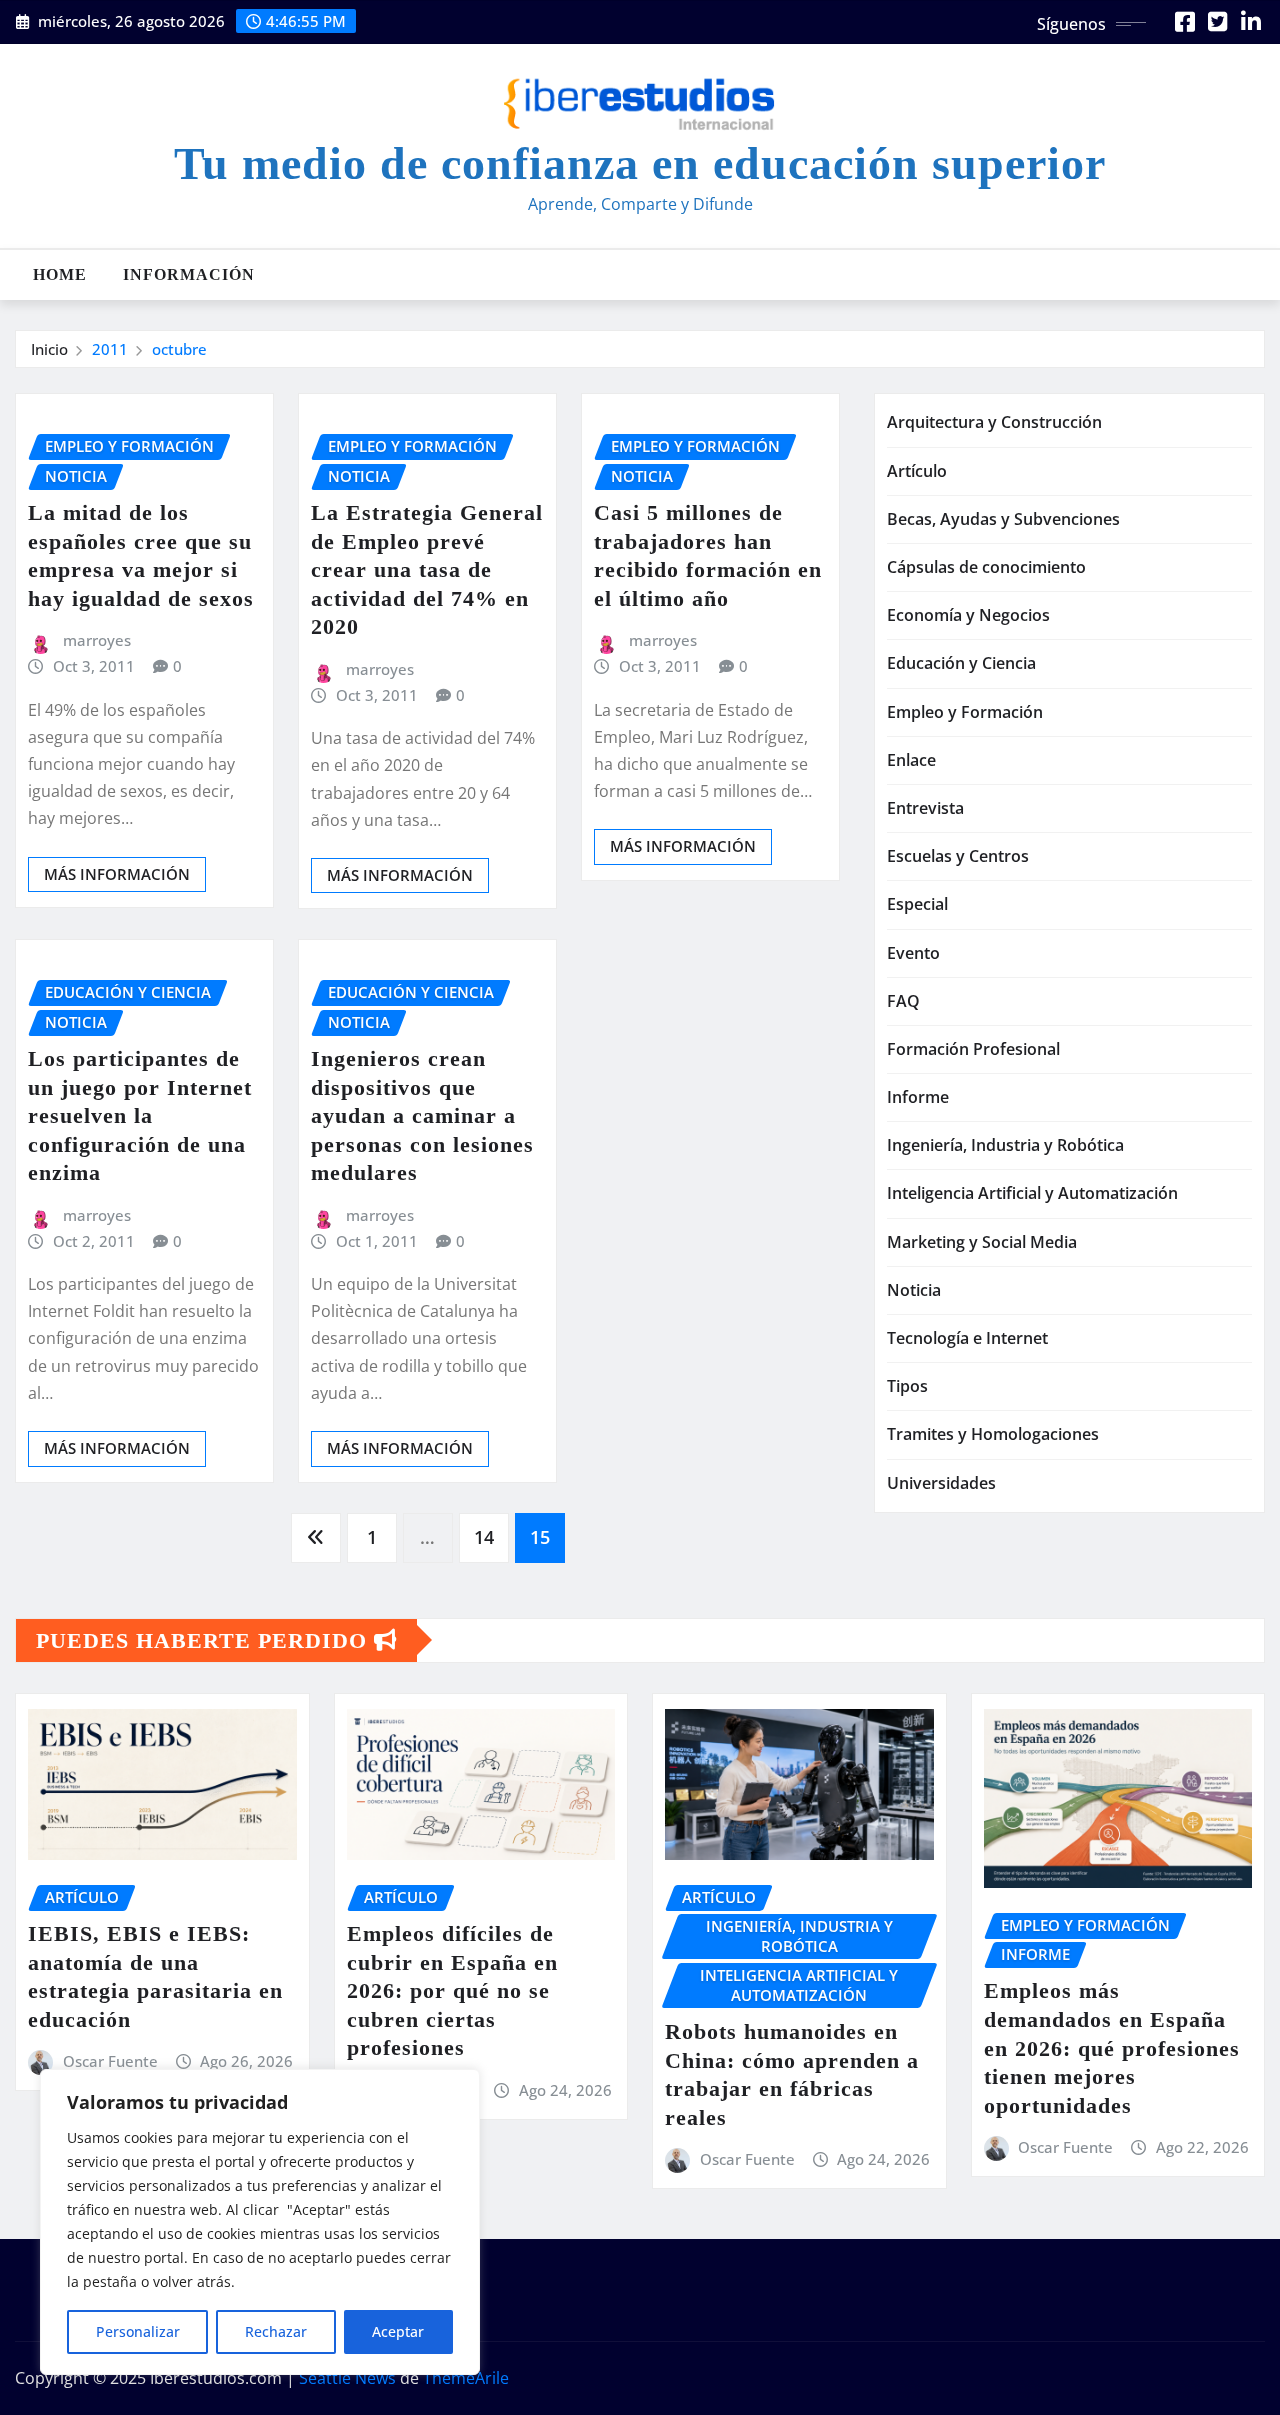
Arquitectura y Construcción (994, 422)
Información (189, 274)
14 (484, 1537)
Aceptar (398, 2331)
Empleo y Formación (965, 712)
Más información (117, 874)
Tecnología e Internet (967, 1338)
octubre (179, 349)
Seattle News (347, 2378)
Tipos (907, 1386)
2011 (110, 349)
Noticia (914, 1290)
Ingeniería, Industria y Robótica (1005, 1145)
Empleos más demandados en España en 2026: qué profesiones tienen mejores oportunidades (1112, 2047)
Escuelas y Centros (958, 856)
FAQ (903, 1001)
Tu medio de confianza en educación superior (640, 163)
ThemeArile (466, 2378)
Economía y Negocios (968, 615)
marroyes (97, 640)
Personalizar (138, 2331)
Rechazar (276, 2331)
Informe (918, 1097)
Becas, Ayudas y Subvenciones (1003, 519)
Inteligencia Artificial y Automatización (1032, 1193)
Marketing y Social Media (982, 1242)
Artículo (917, 471)
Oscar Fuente (110, 2061)
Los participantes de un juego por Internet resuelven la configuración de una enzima (140, 1115)
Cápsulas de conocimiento (986, 567)
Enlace (911, 760)
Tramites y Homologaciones (993, 1434)
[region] (260, 2222)
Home (60, 274)
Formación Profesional (973, 1049)
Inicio (49, 349)
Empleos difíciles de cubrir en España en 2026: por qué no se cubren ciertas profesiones (452, 1990)
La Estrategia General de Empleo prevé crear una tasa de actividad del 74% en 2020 (427, 569)
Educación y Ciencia (961, 663)
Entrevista (925, 808)
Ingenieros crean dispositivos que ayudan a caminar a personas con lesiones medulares (422, 1115)
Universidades (941, 1483)
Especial (917, 904)
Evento (913, 953)
